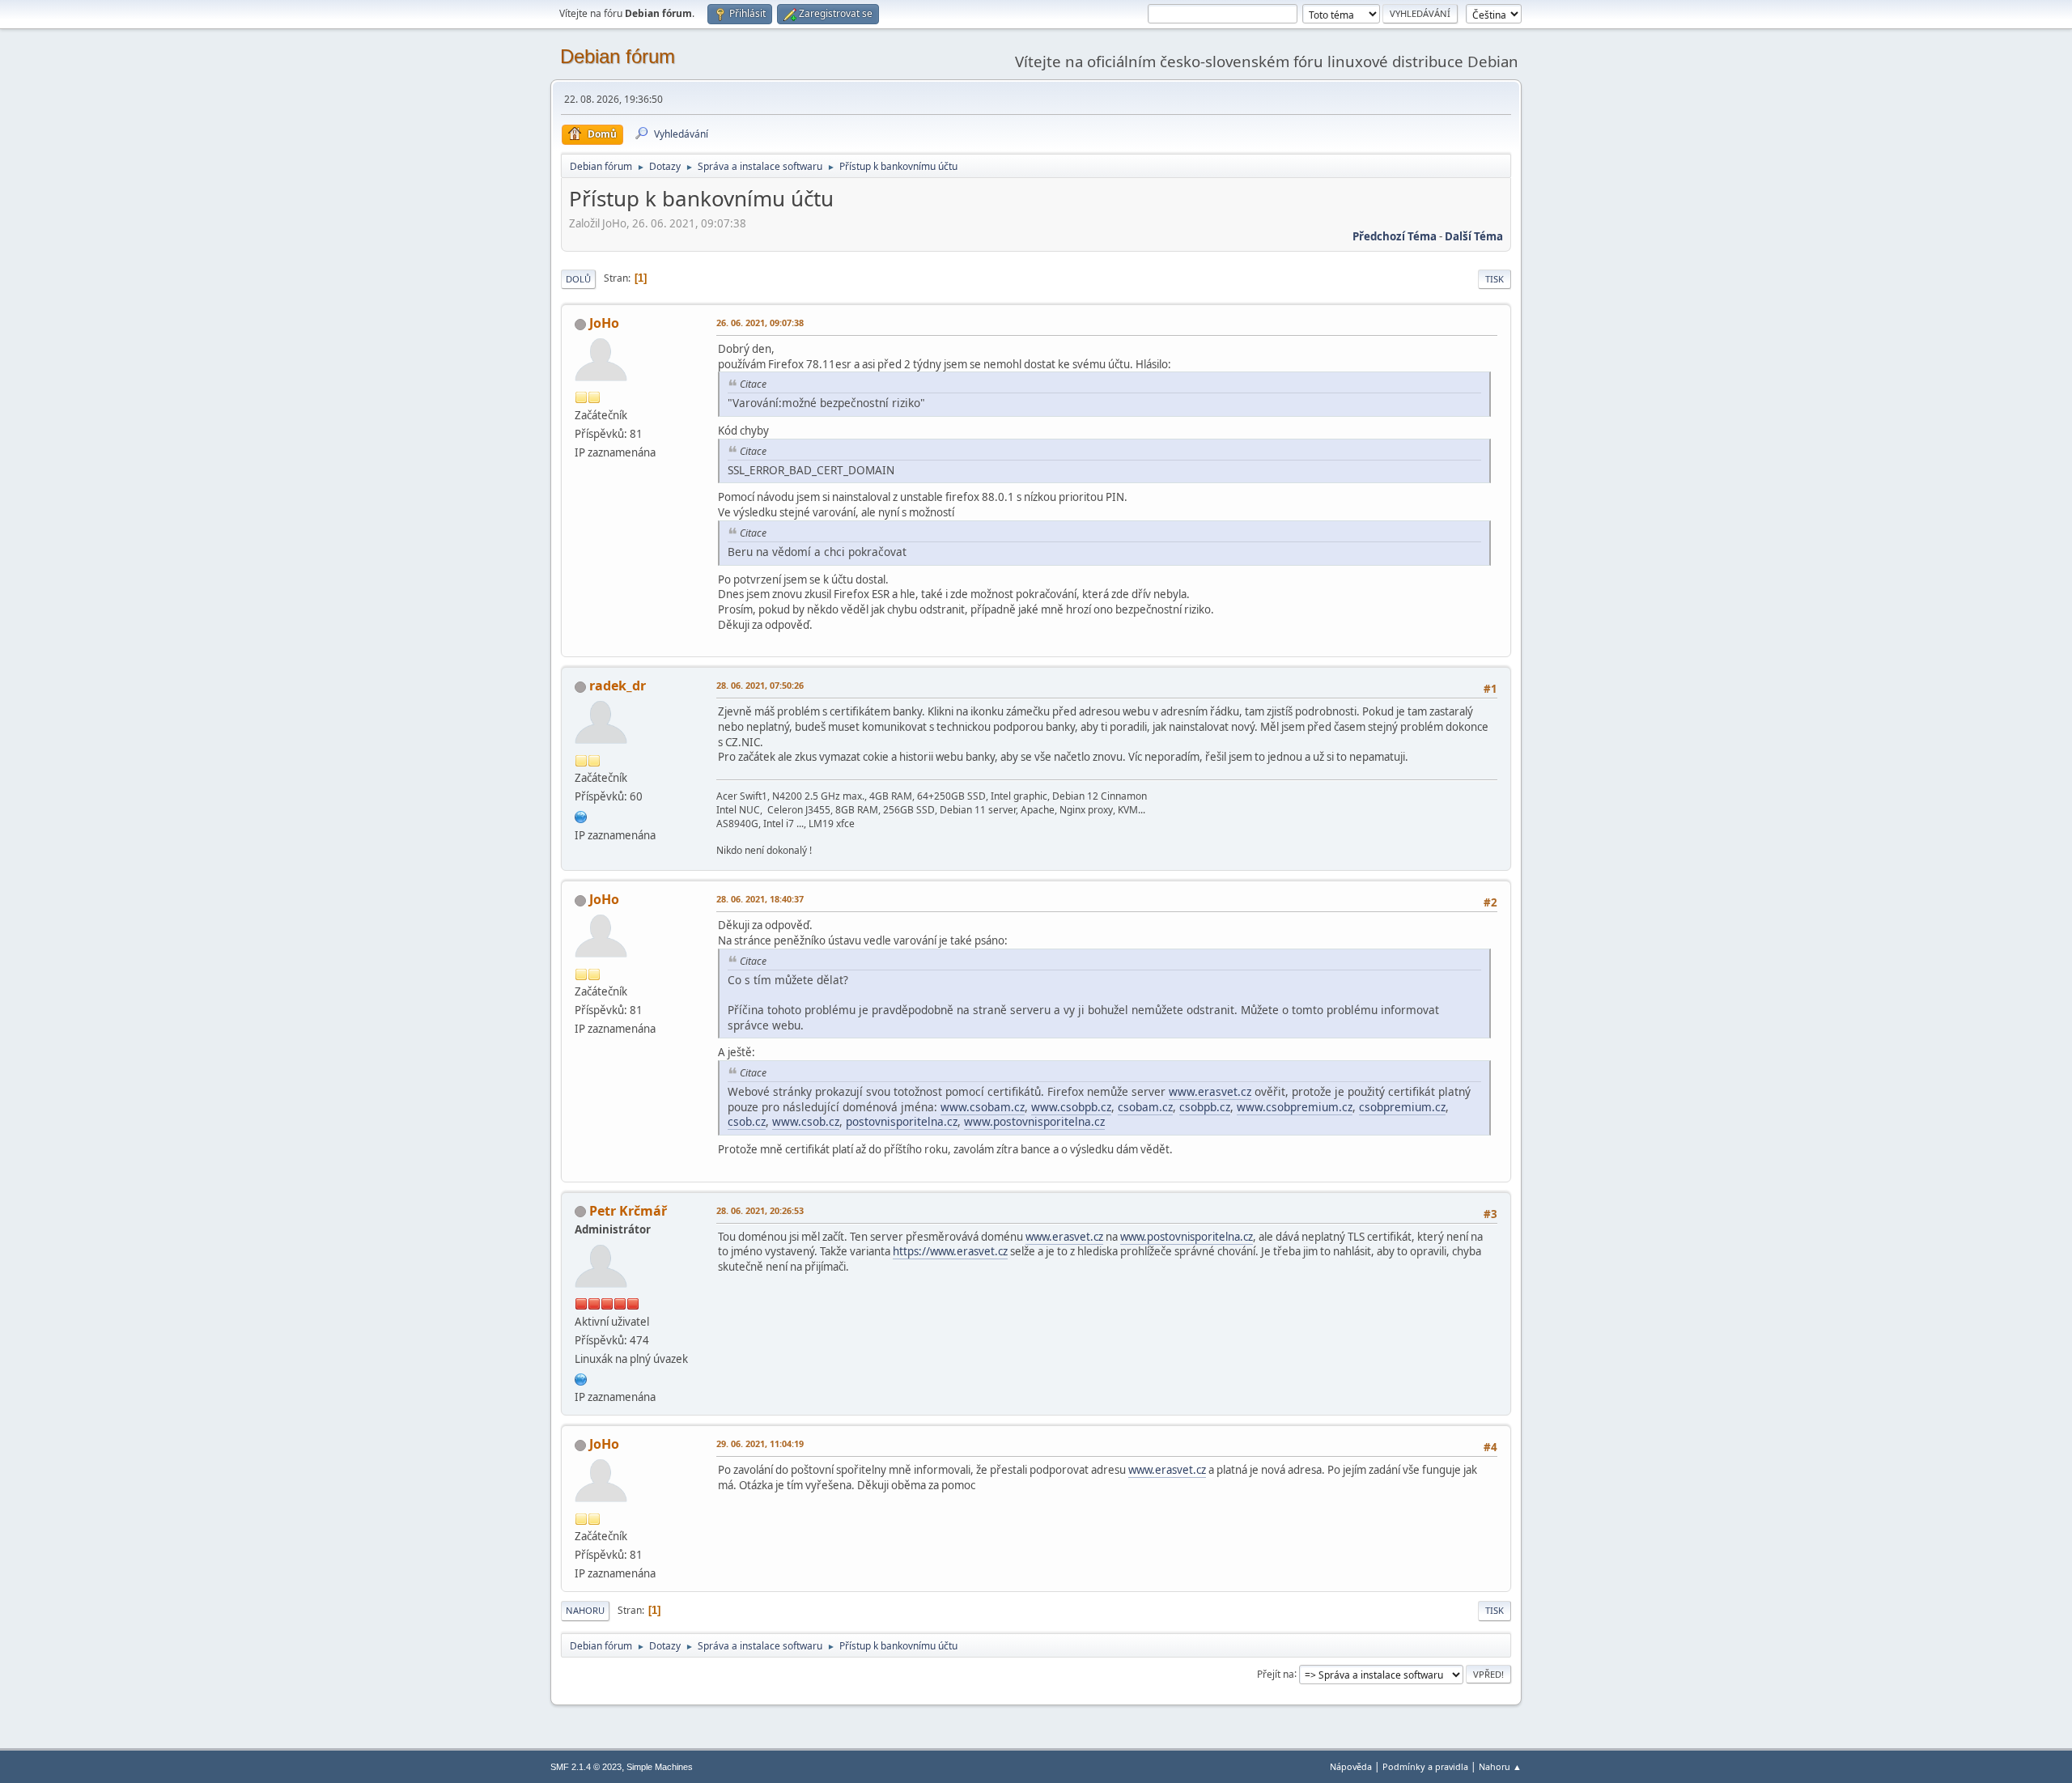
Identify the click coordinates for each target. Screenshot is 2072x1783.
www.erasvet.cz (1210, 1091)
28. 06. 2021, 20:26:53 (760, 1210)
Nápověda (1351, 1766)
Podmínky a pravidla (1425, 1766)
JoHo (604, 323)
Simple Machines (660, 1767)
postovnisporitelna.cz (902, 1121)
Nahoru (585, 1610)
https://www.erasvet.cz (950, 1251)
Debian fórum (618, 56)
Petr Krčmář (628, 1211)
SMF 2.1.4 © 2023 (586, 1767)
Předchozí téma (1395, 236)
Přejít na (1276, 1673)
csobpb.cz (1205, 1107)
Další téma (1474, 236)
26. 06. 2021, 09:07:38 (760, 323)
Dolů (578, 279)
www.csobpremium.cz (1295, 1107)
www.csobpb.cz (1071, 1107)
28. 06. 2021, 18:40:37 (760, 899)
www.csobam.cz (983, 1107)
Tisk (1495, 279)
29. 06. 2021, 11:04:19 (760, 1443)
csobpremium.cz (1402, 1107)
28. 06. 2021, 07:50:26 (760, 685)
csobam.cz (1145, 1107)
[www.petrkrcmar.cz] (581, 1378)
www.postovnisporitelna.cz (1034, 1121)
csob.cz (747, 1121)
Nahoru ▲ (1500, 1766)
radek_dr (618, 686)
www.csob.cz (806, 1121)
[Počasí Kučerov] (581, 815)
